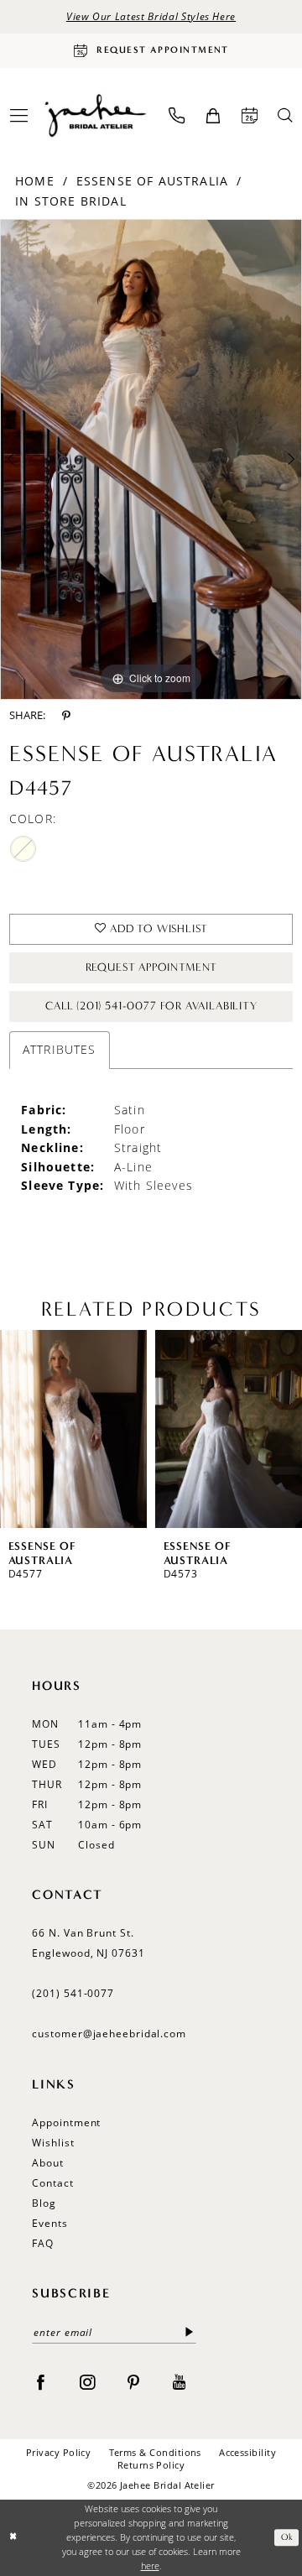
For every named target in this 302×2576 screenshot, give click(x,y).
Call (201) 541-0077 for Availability (151, 1006)
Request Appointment (152, 967)
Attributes (60, 1049)
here (150, 2566)
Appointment (66, 2122)
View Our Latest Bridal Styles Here (151, 16)
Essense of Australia (153, 181)
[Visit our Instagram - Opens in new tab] (87, 2381)
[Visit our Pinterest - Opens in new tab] (133, 2381)
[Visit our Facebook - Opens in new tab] (40, 2381)
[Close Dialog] (14, 2537)
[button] (213, 116)
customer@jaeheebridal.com (109, 2034)
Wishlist (53, 2143)
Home (35, 181)
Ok (287, 2538)
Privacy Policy (59, 2453)
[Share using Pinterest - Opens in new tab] (66, 716)
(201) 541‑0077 (73, 1993)
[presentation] (73, 1429)
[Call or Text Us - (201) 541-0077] (176, 115)
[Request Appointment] (249, 115)
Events (49, 2223)
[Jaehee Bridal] (94, 115)
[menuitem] (176, 115)
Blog (44, 2203)
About (48, 2163)
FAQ (43, 2243)
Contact (52, 2183)
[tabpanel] (151, 459)
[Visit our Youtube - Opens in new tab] (180, 2381)
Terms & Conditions (155, 2453)
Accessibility (247, 2453)
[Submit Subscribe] (189, 2333)
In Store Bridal (71, 201)
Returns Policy (151, 2465)
